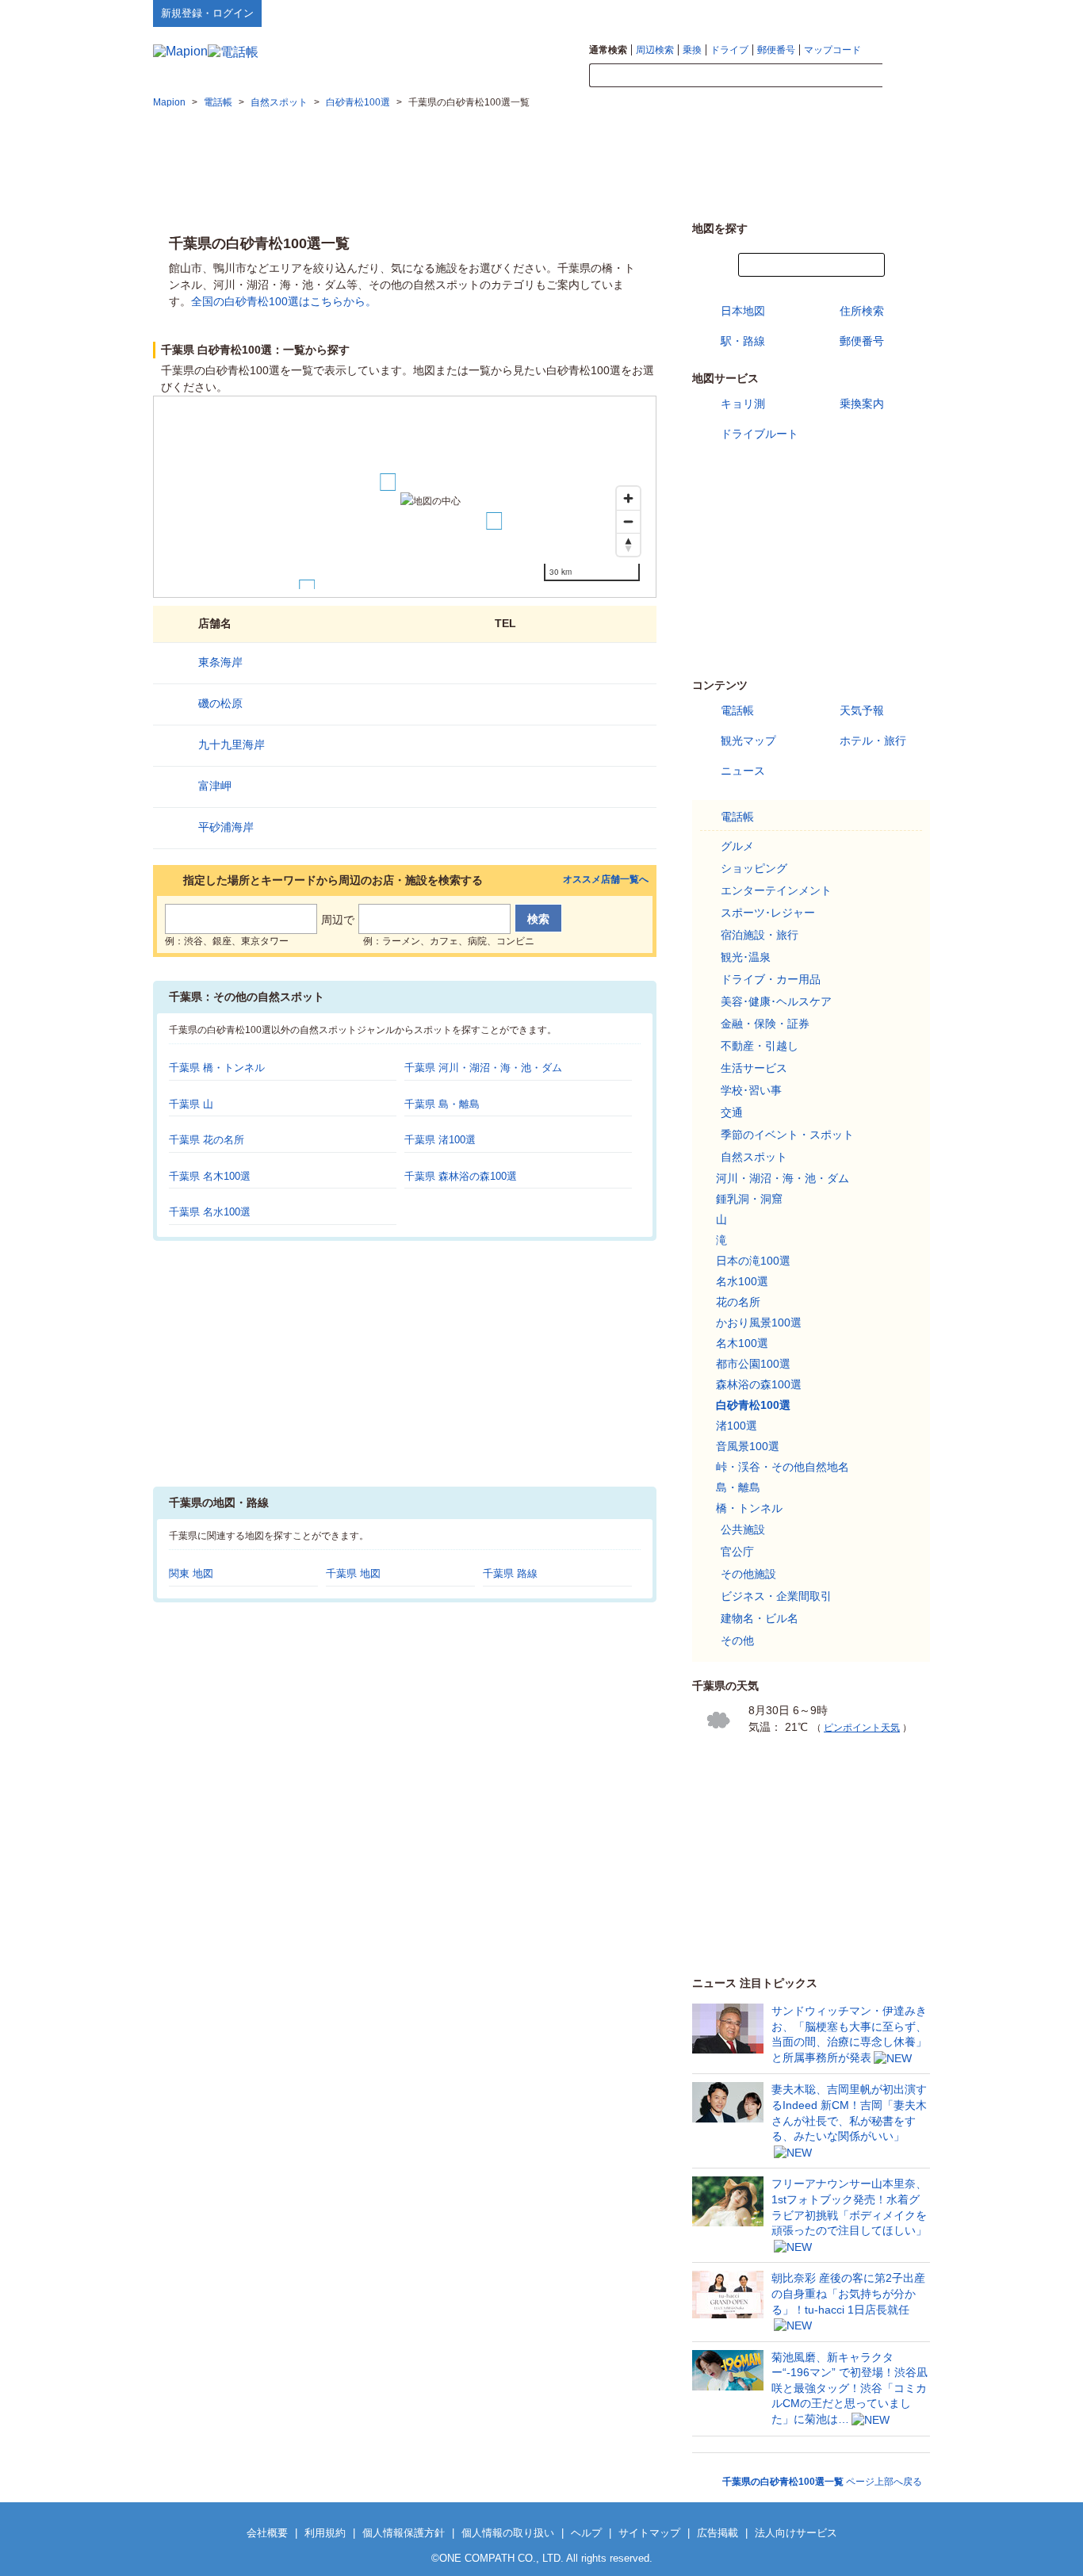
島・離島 (738, 1487)
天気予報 (862, 710)
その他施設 (748, 1574)
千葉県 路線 (510, 1573)
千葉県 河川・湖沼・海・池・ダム (483, 1068)
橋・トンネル (749, 1508)
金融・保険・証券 (765, 1024)
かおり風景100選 (759, 1322)
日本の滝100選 (753, 1261)
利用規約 (325, 2533)
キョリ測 (743, 404)
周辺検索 (655, 50)
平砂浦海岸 (226, 827)
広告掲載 (718, 2533)
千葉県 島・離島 (442, 1104)
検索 (906, 76)
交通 (732, 1112)
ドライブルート (760, 434)
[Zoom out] (628, 521)
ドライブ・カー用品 (771, 979)
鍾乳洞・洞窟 (749, 1199)
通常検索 (608, 50)
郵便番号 (776, 50)
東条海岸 (220, 662)
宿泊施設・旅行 (760, 935)
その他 (737, 1640)
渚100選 (737, 1426)
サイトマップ (904, 13)
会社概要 (267, 2533)
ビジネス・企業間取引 (776, 1596)
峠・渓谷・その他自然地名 (783, 1467)
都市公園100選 (753, 1364)
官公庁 (737, 1552)
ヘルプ (854, 13)
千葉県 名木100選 (210, 1176)
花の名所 (738, 1302)
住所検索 (862, 311)
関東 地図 (191, 1573)
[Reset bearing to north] (628, 544)
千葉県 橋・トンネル (217, 1068)
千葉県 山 (191, 1104)
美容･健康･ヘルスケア (776, 1001)
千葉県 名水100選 (210, 1212)
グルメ (737, 846)
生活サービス (754, 1068)
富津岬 (215, 786)
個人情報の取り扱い (508, 2533)
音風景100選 (748, 1446)
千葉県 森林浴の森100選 (461, 1176)
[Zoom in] (628, 498)
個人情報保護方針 (404, 2533)
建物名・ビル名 (760, 1618)
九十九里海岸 (232, 744)
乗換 (692, 50)
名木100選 (742, 1343)
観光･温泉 (746, 957)
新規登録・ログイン (207, 13)
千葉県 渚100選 (440, 1140)
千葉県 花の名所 (207, 1140)
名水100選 (742, 1281)
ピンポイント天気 (862, 1728)
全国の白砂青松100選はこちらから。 (284, 301)
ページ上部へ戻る (822, 2482)
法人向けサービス (796, 2533)
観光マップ (748, 741)
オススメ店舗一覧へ (606, 880)
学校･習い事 (751, 1090)
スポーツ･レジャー (768, 913)
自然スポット (754, 1157)
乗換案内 (862, 404)
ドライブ (729, 50)
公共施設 (743, 1529)
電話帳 (737, 710)
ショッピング (754, 868)
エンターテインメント (776, 890)
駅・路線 (743, 341)
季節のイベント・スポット (787, 1135)
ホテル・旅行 (873, 741)
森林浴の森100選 (759, 1384)
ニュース (743, 771)
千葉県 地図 (353, 1573)
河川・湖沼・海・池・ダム (783, 1178)
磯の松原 (220, 703)
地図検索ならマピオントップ (774, 13)
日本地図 (743, 311)
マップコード (832, 50)
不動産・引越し (760, 1046)
